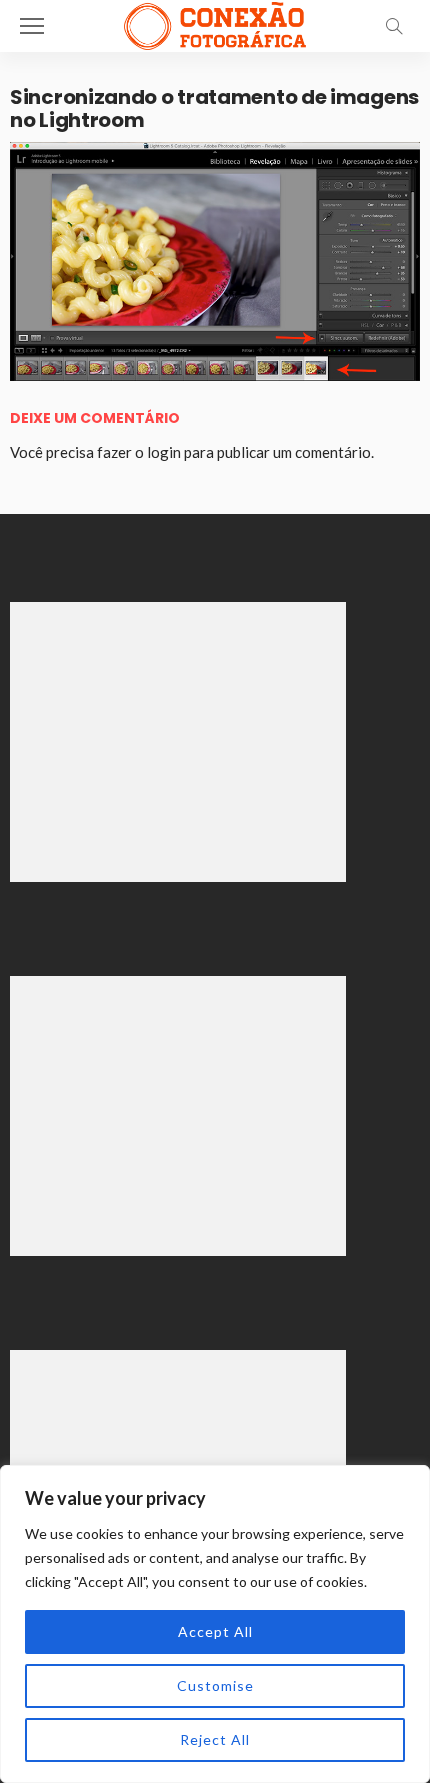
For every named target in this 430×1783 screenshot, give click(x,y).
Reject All (215, 1739)
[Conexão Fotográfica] (214, 23)
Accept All (215, 1631)
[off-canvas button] (32, 26)
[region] (215, 1624)
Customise (215, 1685)
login (164, 452)
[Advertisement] (178, 742)
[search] (394, 26)
